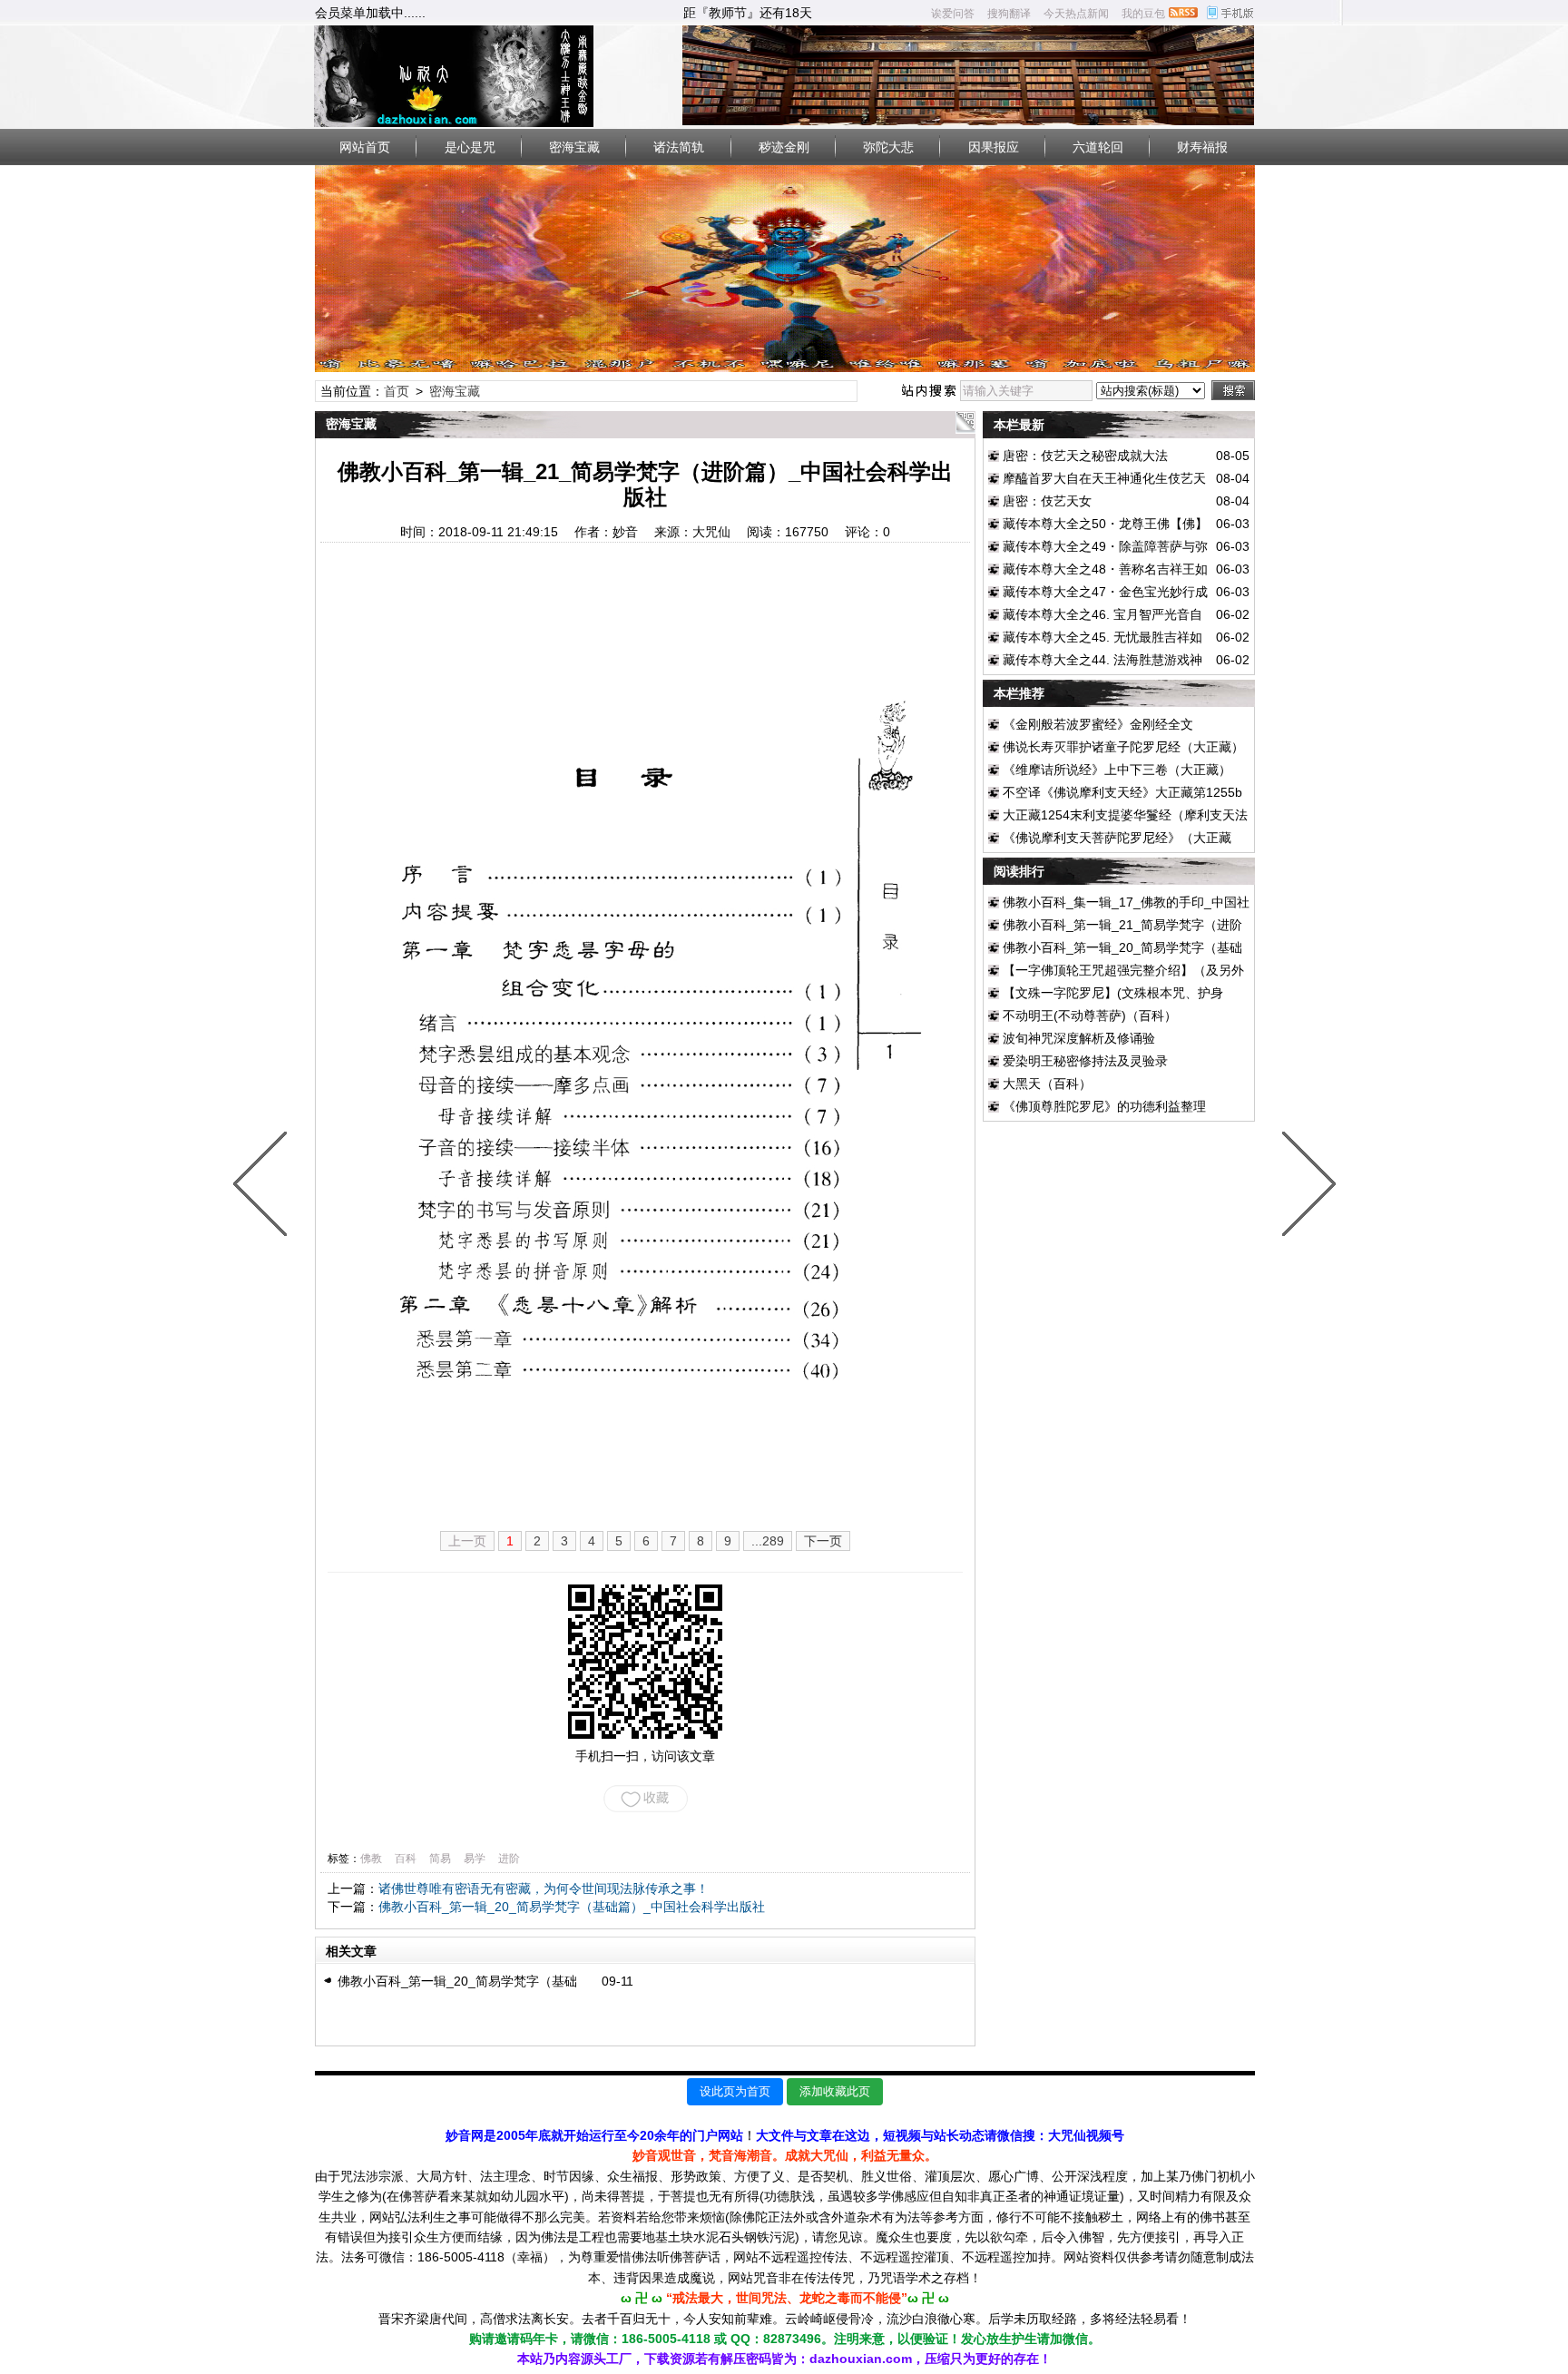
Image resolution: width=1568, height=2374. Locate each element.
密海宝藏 (574, 147)
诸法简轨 (679, 147)
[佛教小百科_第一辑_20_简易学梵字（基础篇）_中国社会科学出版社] (1305, 1187)
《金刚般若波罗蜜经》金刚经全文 (1098, 724)
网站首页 (365, 147)
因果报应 (994, 147)
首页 (397, 391)
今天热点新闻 (1076, 14)
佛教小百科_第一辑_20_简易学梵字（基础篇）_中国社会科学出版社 (572, 1907)
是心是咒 (470, 147)
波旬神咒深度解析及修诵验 (1079, 1038)
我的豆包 (1143, 14)
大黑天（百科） (1047, 1084)
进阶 (509, 1859)
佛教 (371, 1859)
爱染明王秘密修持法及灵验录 (1085, 1061)
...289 (768, 1541)
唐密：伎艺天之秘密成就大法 (1085, 456)
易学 (475, 1859)
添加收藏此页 (835, 2091)
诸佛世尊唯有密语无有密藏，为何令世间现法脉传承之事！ (544, 1888)
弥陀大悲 (888, 147)
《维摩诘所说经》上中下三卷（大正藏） (1117, 770)
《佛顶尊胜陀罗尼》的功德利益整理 (1104, 1106)
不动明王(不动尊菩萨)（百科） (1090, 1015)
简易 (440, 1859)
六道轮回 (1098, 147)
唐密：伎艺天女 (1047, 501)
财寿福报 (1202, 147)
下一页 (823, 1541)
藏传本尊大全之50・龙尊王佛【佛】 (1105, 524)
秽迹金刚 (784, 147)
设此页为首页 (735, 2091)
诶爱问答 (953, 14)
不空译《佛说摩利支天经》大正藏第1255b (1122, 792)
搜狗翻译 (1009, 14)
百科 (406, 1859)
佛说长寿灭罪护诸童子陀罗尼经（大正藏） (1123, 747)
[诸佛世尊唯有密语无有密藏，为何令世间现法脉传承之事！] (264, 1187)
